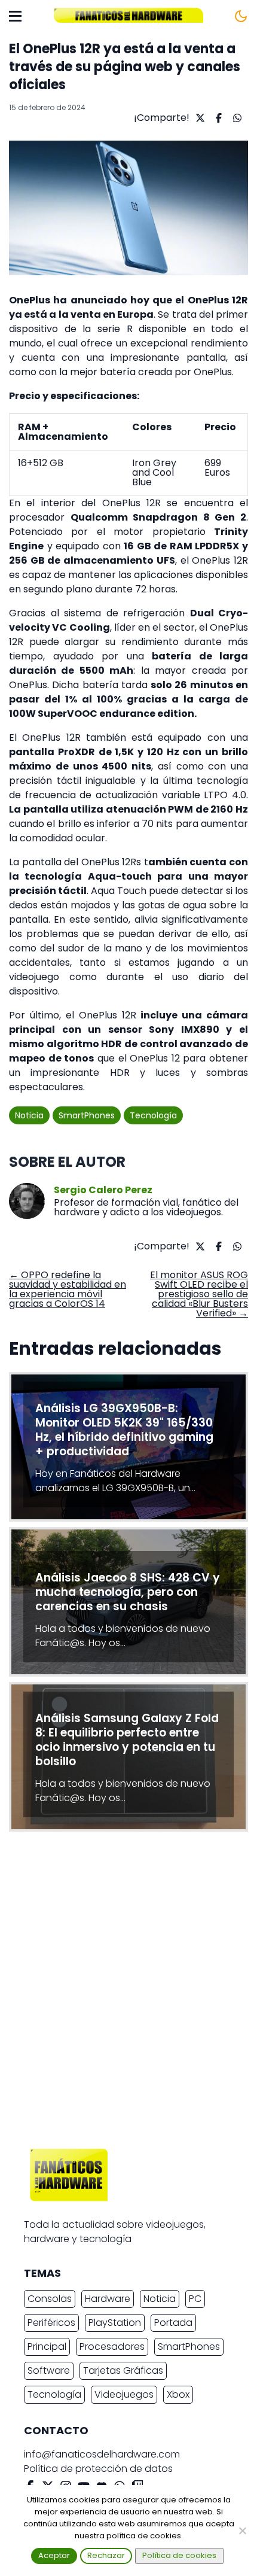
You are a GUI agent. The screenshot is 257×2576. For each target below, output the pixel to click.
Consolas (50, 2299)
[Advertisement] (128, 1993)
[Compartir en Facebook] (217, 118)
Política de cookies (179, 2555)
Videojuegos (124, 2394)
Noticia (29, 1115)
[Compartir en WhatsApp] (236, 118)
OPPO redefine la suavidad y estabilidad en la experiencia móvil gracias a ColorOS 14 (68, 1289)
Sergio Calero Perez (103, 1190)
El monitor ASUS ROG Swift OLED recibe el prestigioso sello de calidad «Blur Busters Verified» (199, 1294)
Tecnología (153, 1115)
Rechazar (106, 2555)
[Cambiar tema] (241, 16)
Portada (173, 2323)
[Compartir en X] (199, 118)
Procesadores (112, 2347)
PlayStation (115, 2323)
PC (195, 2299)
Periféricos (51, 2323)
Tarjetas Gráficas (123, 2370)
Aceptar (54, 2555)
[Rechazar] (242, 2531)
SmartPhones (87, 1115)
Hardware (108, 2299)
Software (49, 2370)
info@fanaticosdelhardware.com (102, 2454)
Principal (47, 2347)
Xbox (178, 2394)
